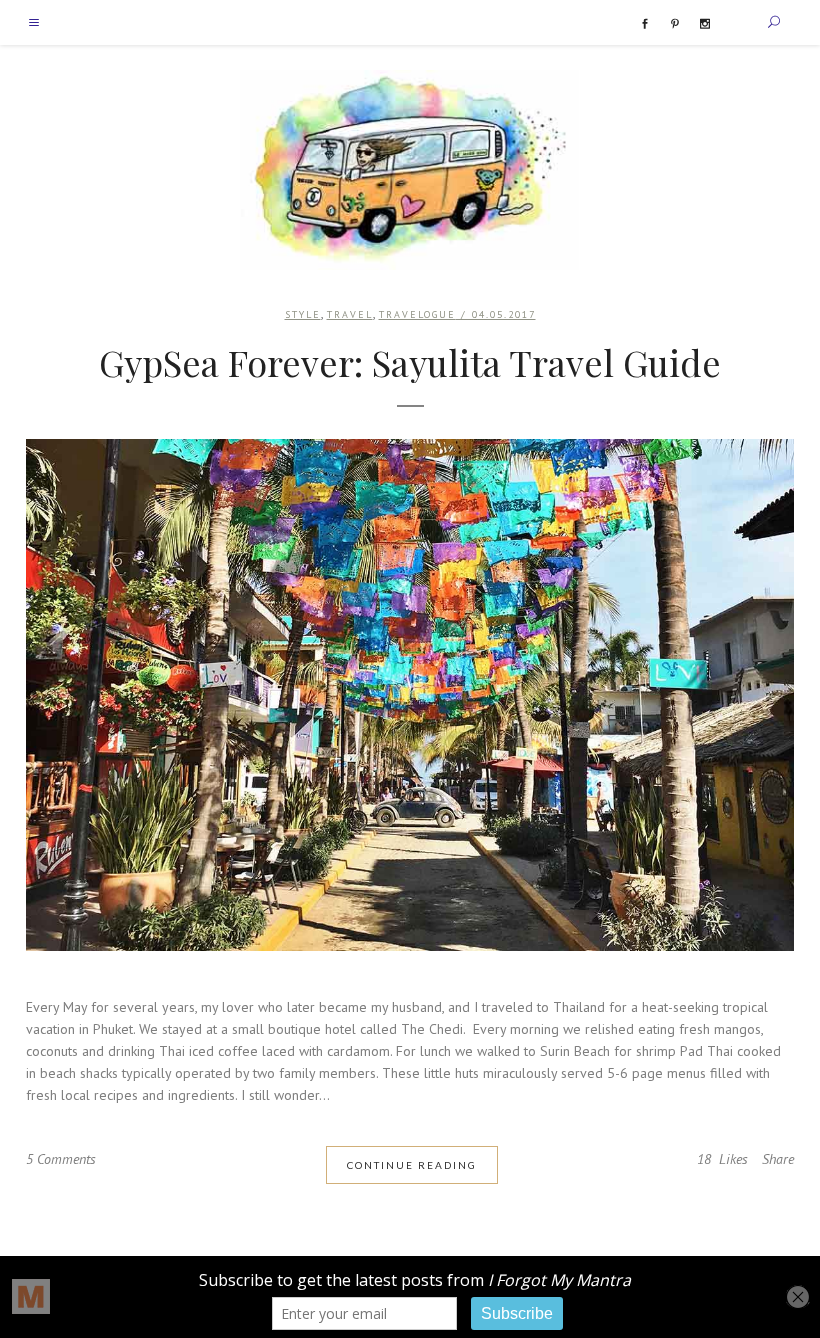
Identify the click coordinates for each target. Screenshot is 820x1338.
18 (722, 1159)
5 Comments (61, 1159)
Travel (350, 314)
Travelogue (417, 314)
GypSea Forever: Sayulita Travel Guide (410, 362)
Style (303, 314)
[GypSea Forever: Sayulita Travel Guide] (410, 695)
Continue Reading (412, 1165)
